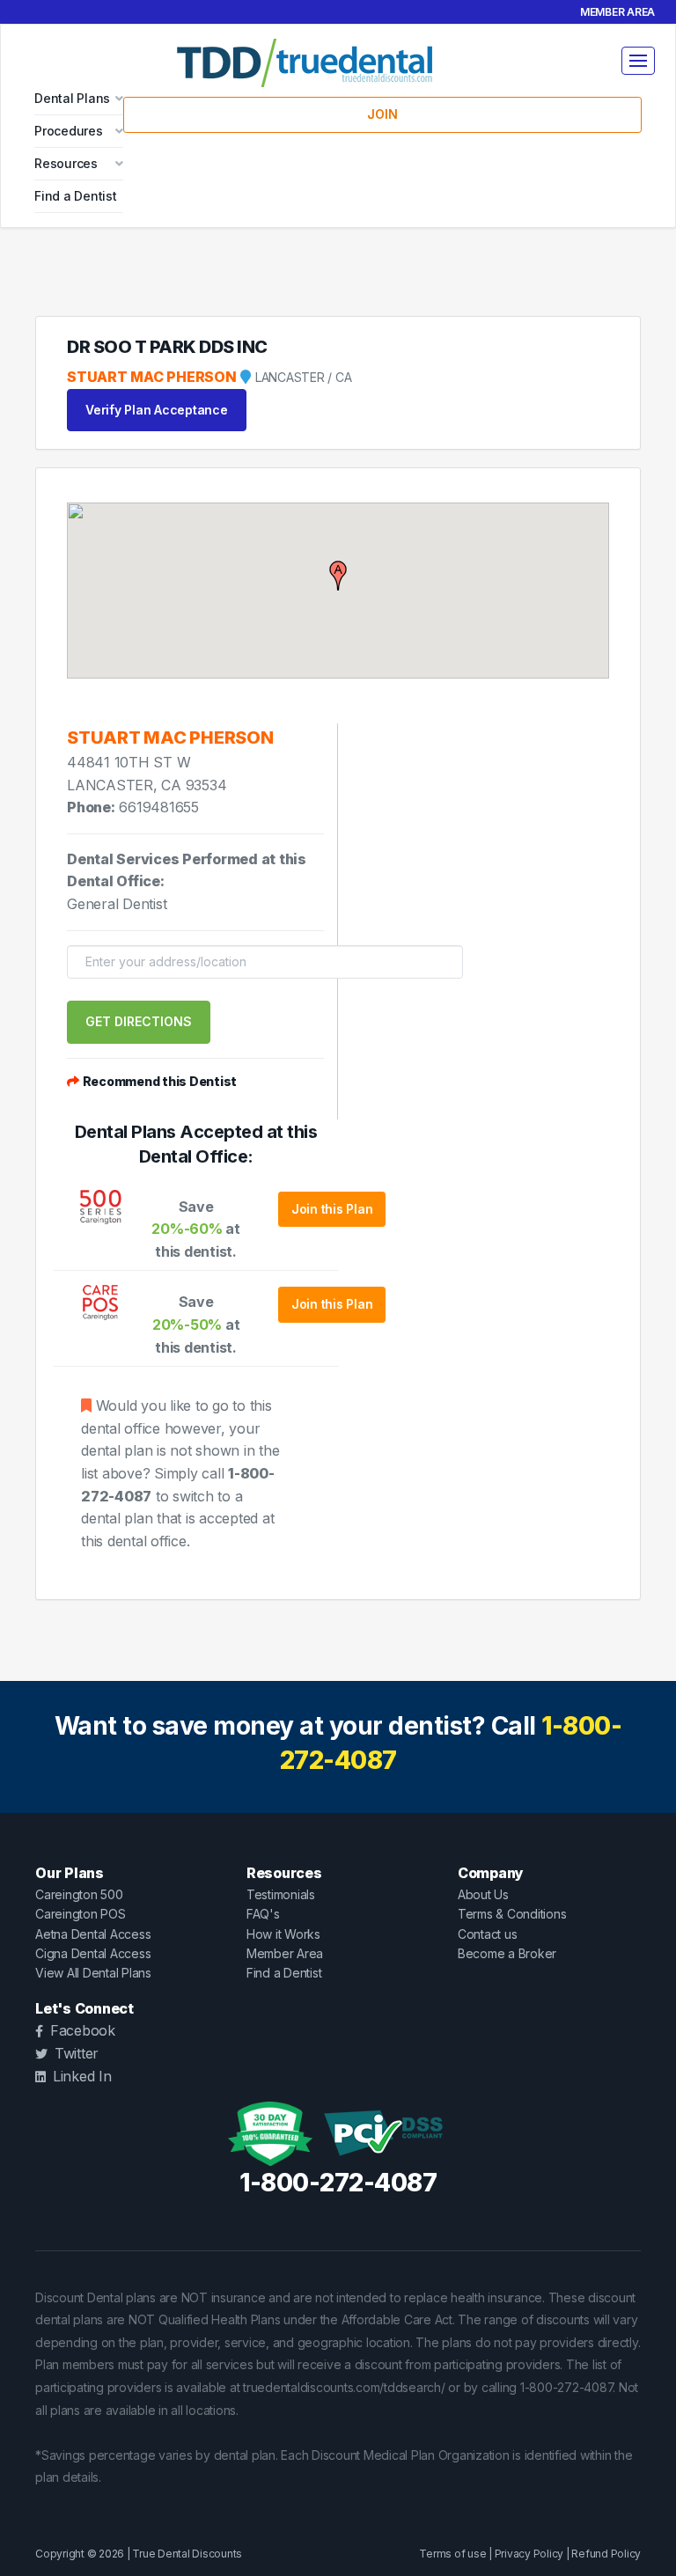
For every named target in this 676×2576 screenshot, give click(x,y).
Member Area (617, 12)
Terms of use (452, 2554)
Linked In (82, 2076)
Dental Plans (72, 98)
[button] (338, 576)
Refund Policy (606, 2554)
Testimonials (281, 1894)
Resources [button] (66, 163)
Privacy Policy (529, 2554)
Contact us (488, 1934)
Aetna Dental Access (93, 1934)
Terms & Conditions (512, 1914)
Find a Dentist (76, 196)
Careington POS (81, 1914)
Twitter (77, 2053)
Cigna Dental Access (93, 1953)
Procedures (69, 131)
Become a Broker (507, 1953)
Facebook (83, 2030)
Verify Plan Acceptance (157, 410)
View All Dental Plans (93, 1973)
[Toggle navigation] (638, 61)
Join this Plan (332, 1209)
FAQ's (263, 1914)
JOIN (382, 114)
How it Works (283, 1934)
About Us (483, 1894)
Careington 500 (79, 1894)
